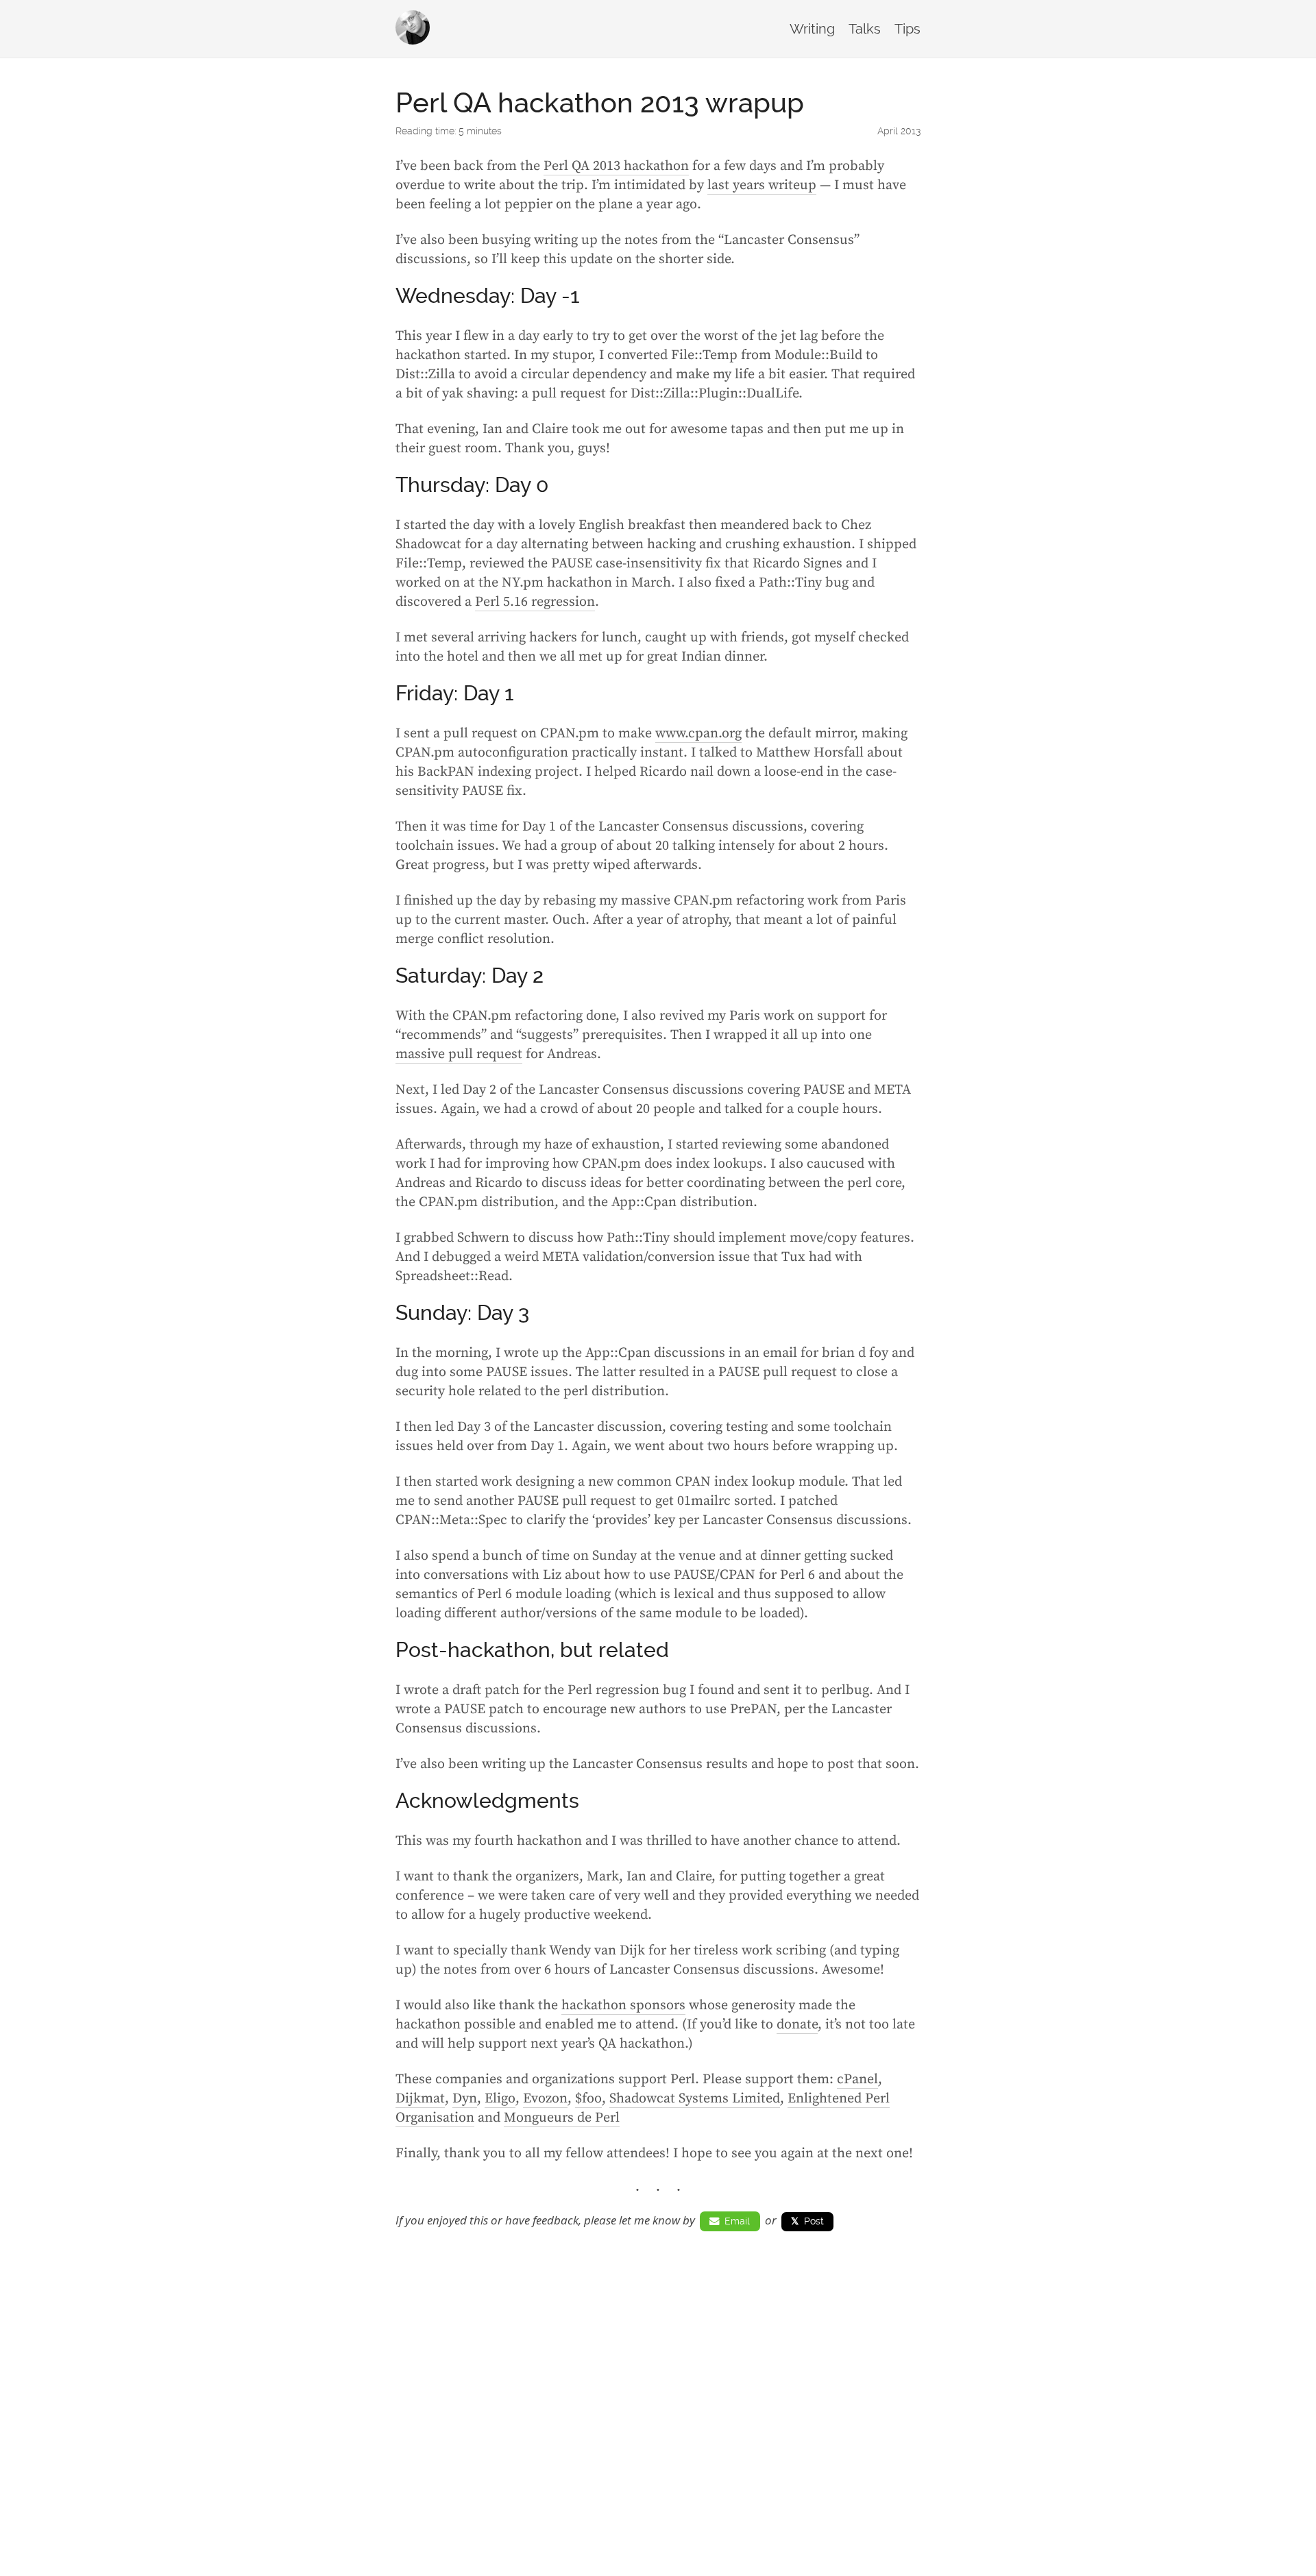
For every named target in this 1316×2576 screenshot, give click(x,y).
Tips (907, 29)
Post (807, 2221)
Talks (865, 29)
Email (734, 2221)
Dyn (465, 2099)
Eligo (500, 2099)
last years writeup (762, 185)
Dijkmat (420, 2099)
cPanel (857, 2080)
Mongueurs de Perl (562, 2118)
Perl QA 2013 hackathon (616, 166)
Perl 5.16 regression (535, 602)
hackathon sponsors (623, 2005)
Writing (812, 29)
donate (797, 2025)
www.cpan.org (698, 734)
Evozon (545, 2099)
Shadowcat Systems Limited (695, 2099)
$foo (588, 2099)
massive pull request (459, 1054)
